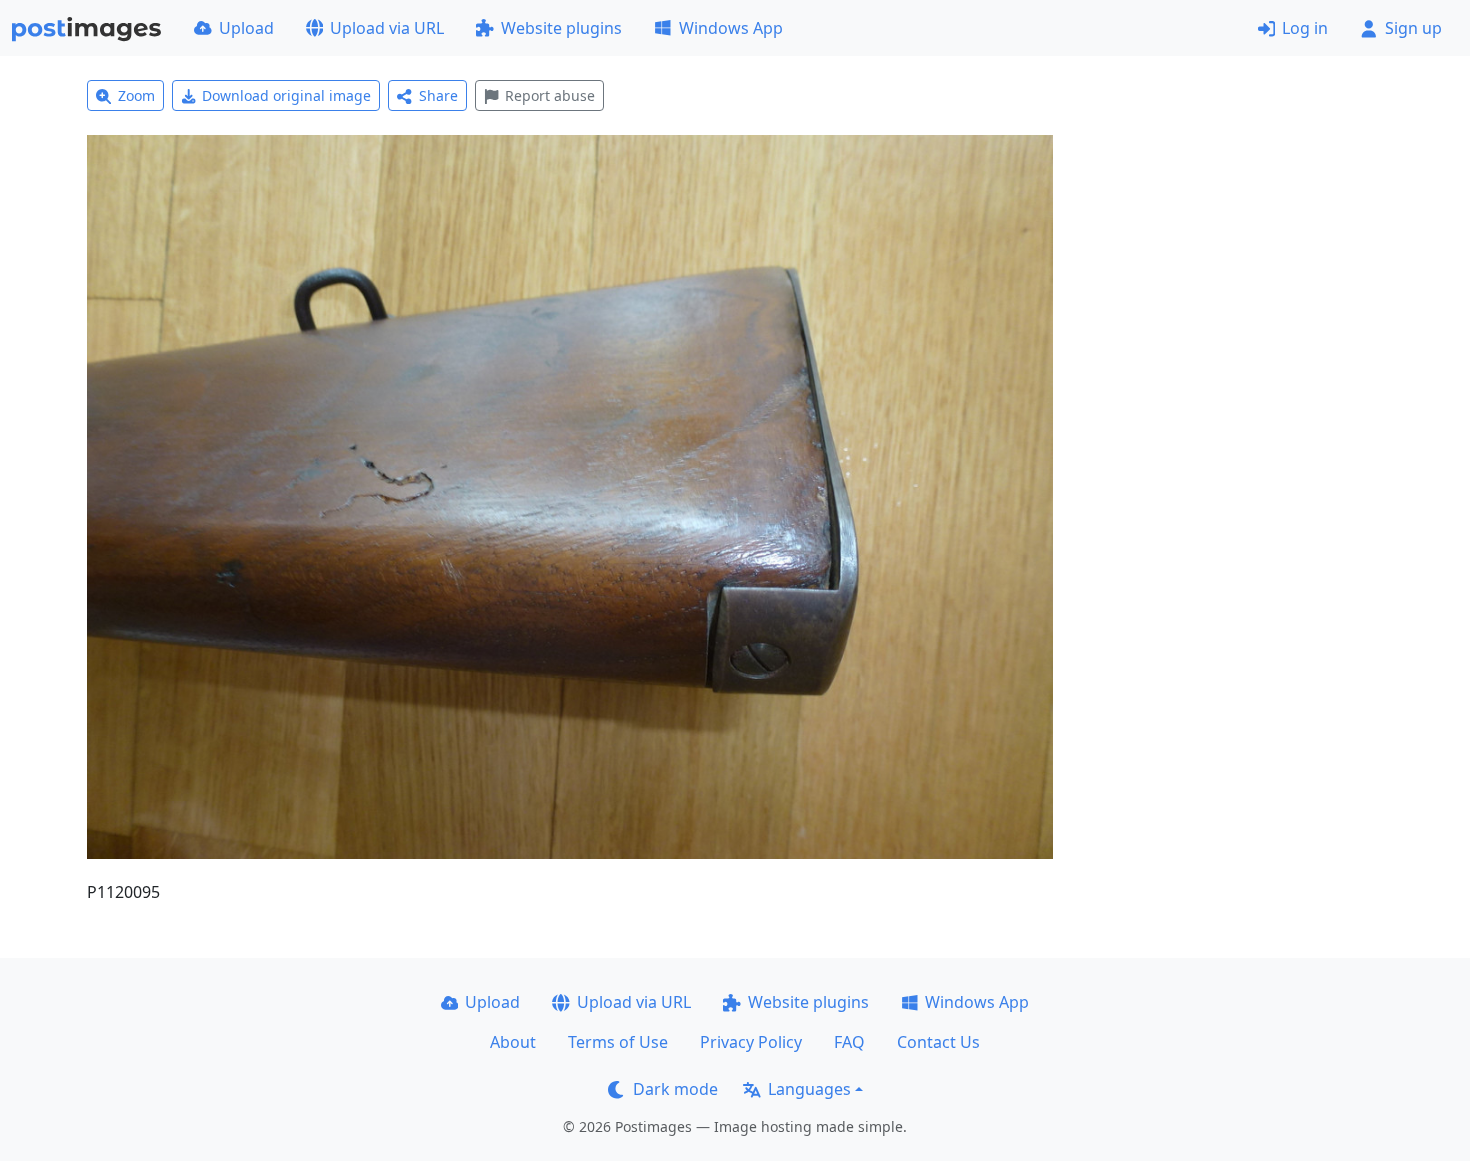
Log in (1305, 28)
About (513, 1042)
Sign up (1413, 28)
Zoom (136, 95)
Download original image (286, 95)
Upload (246, 28)
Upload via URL (387, 28)
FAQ (849, 1042)
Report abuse (550, 95)
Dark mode (675, 1089)
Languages (809, 1089)
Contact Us (938, 1042)
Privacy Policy (751, 1042)
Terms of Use (618, 1042)
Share (438, 95)
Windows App (731, 28)
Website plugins (561, 28)
